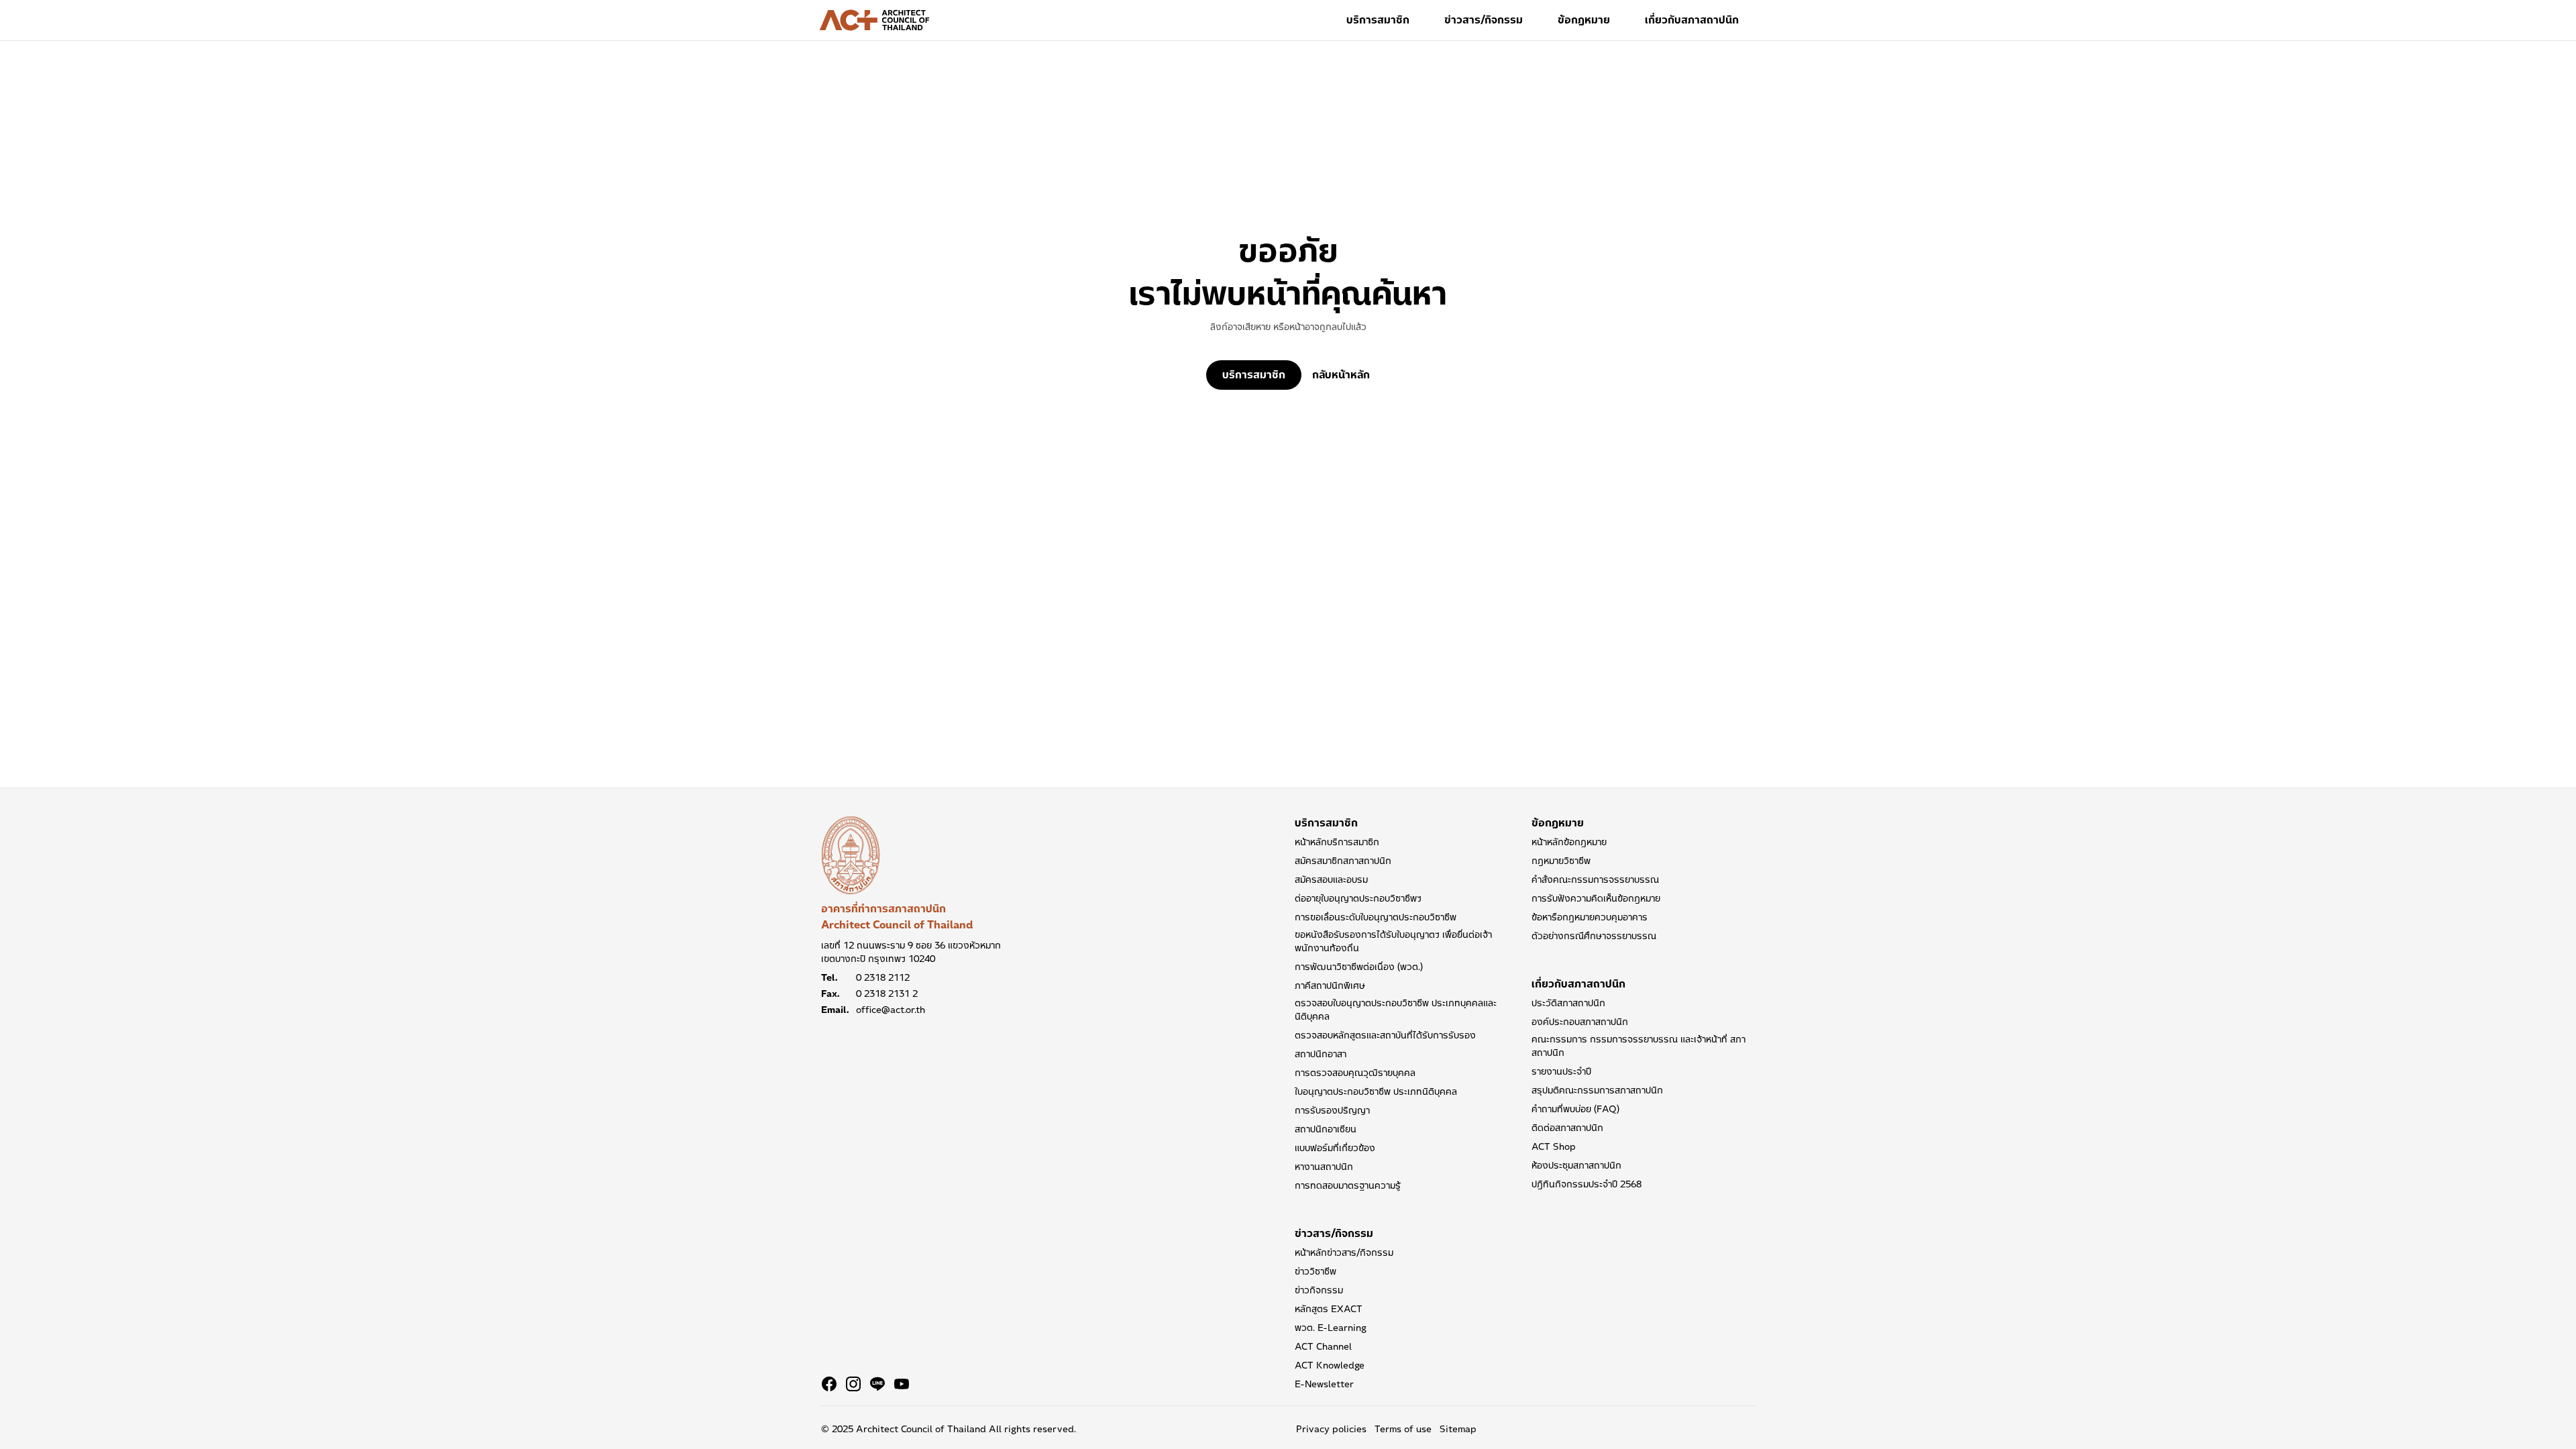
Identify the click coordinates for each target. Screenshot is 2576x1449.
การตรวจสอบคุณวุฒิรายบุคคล (1355, 1073)
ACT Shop (1554, 1146)
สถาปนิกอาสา (1321, 1054)
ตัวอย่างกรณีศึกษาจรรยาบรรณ (1594, 936)
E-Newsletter (1324, 1384)
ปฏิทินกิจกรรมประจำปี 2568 (1587, 1184)
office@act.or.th (891, 1010)
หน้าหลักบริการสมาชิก (1337, 842)
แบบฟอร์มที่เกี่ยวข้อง (1335, 1148)
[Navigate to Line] (877, 1384)
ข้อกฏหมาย (1584, 20)
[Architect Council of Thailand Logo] (875, 20)
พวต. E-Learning (1331, 1328)
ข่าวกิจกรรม (1319, 1290)
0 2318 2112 (883, 977)
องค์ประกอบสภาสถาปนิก (1580, 1022)
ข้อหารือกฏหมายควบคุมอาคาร (1590, 917)
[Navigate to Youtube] (902, 1384)
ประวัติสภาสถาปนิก (1568, 1003)
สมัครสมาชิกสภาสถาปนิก (1343, 861)
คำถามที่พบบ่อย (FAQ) (1575, 1109)
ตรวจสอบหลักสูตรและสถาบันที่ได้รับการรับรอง (1385, 1035)
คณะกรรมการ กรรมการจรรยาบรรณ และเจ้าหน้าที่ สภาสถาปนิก (1639, 1046)
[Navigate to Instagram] (853, 1384)
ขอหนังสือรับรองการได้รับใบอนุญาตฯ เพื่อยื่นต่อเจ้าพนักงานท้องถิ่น (1393, 941)
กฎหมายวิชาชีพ (1561, 861)
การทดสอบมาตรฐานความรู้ (1348, 1185)
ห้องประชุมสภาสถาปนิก (1576, 1165)
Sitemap (1458, 1429)
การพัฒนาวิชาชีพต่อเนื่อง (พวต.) (1359, 967)
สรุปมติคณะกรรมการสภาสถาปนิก (1597, 1090)
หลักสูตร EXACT (1329, 1309)
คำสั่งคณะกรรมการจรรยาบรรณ (1595, 879)
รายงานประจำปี (1561, 1071)
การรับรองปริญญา (1332, 1110)
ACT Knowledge (1330, 1365)
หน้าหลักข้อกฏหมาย (1569, 842)
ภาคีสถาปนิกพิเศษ (1330, 985)
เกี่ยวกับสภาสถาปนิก (1692, 20)
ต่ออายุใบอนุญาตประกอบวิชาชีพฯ (1358, 898)
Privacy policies (1331, 1429)
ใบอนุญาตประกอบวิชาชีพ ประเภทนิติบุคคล (1376, 1091)
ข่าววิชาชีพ (1316, 1271)
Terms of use (1403, 1429)
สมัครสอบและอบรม (1331, 879)
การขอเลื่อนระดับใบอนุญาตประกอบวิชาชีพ (1376, 917)
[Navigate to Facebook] (829, 1384)
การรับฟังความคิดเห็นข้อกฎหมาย (1596, 898)
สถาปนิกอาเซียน (1326, 1129)
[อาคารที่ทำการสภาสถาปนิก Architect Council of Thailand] (851, 855)
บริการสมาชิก (1378, 20)
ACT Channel (1323, 1346)
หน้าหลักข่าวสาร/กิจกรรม (1344, 1252)
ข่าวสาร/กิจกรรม (1484, 20)
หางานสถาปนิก (1324, 1167)
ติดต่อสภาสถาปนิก (1567, 1128)
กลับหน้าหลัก (1341, 375)
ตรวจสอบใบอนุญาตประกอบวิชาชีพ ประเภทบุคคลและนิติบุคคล (1396, 1010)
